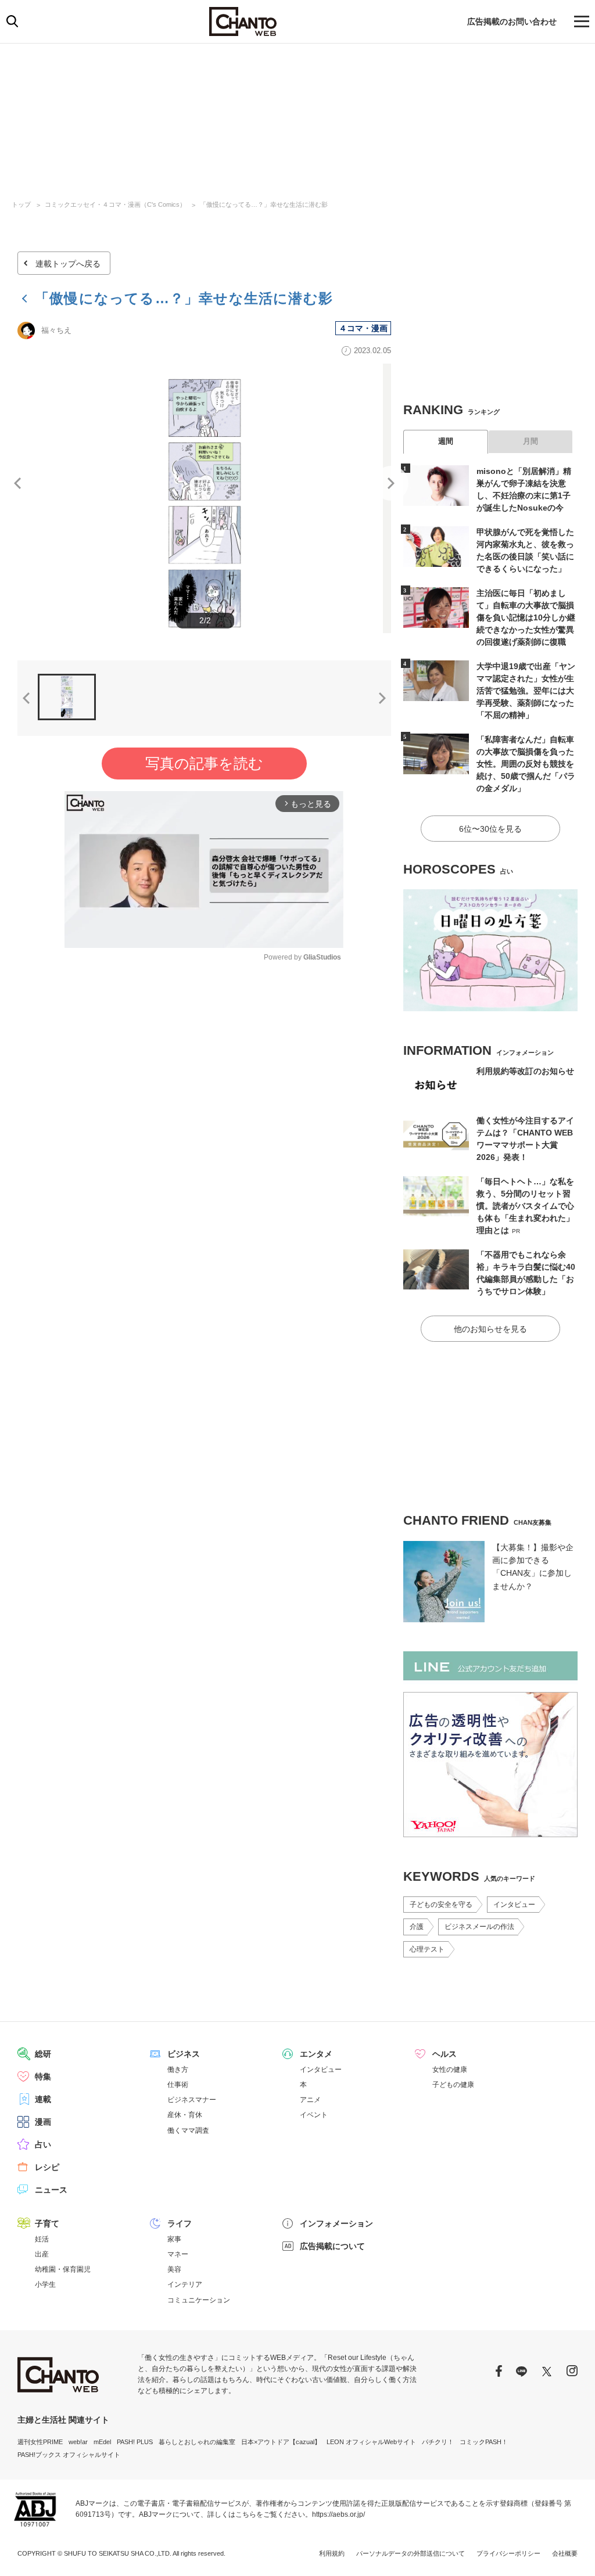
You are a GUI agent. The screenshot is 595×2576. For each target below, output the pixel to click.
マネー (178, 2254)
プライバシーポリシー (508, 2553)
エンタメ (316, 2054)
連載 (43, 2099)
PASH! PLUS (135, 2442)
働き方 (178, 2070)
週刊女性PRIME (40, 2442)
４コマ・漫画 (363, 328)
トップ (21, 204)
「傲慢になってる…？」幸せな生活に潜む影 (264, 204)
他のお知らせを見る (490, 1329)
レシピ (47, 2167)
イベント (314, 2115)
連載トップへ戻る (68, 264)
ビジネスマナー (192, 2100)
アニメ (310, 2100)
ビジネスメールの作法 (479, 1927)
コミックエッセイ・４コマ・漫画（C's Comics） (115, 204)
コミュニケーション (199, 2300)
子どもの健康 (453, 2085)
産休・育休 (185, 2115)
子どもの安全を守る (441, 1905)
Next (391, 483)
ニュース (51, 2190)
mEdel (102, 2442)
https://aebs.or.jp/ (338, 2514)
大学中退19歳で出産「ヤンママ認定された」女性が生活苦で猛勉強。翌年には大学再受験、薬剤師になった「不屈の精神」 (526, 691)
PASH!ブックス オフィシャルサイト (69, 2455)
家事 (174, 2239)
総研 (43, 2054)
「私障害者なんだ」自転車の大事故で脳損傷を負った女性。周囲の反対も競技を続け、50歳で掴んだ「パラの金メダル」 (526, 764)
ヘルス (445, 2054)
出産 (42, 2254)
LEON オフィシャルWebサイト (371, 2442)
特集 (43, 2076)
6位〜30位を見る (490, 829)
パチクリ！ (438, 2442)
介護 (417, 1927)
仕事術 (178, 2085)
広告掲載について (332, 2246)
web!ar (78, 2442)
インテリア (185, 2284)
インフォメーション (336, 2223)
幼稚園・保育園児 (63, 2269)
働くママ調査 (188, 2131)
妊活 (42, 2239)
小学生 (45, 2284)
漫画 (43, 2122)
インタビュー (514, 1905)
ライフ (180, 2223)
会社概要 (565, 2553)
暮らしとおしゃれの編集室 (197, 2442)
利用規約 (332, 2553)
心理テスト (427, 1949)
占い (43, 2144)
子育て (47, 2223)
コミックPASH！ (484, 2442)
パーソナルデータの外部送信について (411, 2553)
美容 (174, 2269)
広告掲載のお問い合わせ (512, 21)
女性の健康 (450, 2070)
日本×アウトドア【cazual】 (281, 2442)
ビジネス (184, 2054)
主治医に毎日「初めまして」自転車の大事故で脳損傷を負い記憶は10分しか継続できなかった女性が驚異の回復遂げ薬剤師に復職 (526, 617)
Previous (17, 483)
